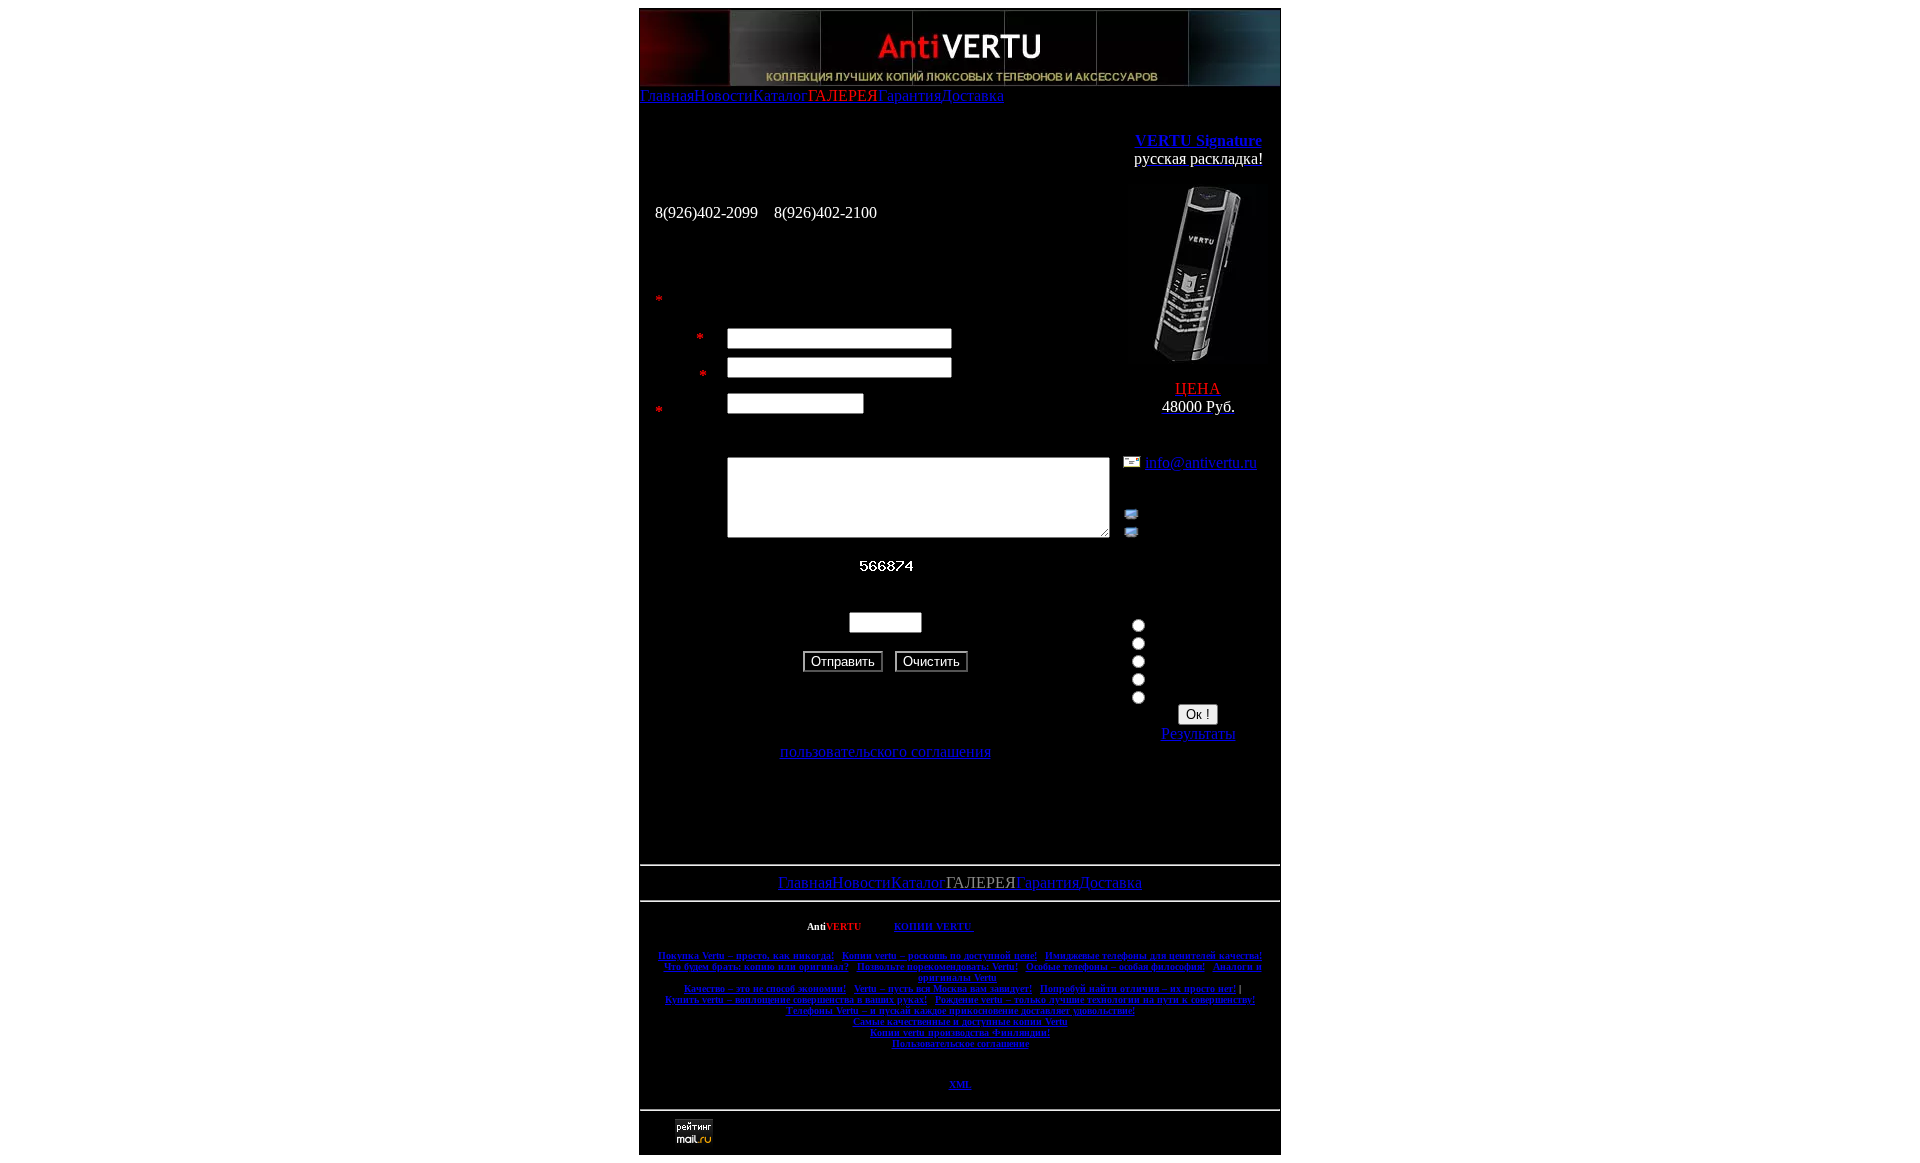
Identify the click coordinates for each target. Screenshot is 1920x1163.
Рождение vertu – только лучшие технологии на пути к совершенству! (1095, 999)
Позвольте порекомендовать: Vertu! (937, 966)
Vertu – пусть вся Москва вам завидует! (943, 988)
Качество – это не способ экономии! (765, 988)
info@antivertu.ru (1201, 462)
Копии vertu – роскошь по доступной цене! (939, 955)
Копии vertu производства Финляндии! (960, 1032)
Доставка (972, 95)
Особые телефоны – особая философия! (1115, 966)
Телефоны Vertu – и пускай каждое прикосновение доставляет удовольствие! (960, 1010)
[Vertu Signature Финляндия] (1198, 358)
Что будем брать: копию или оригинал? (756, 966)
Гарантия (909, 95)
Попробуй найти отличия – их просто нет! (1138, 988)
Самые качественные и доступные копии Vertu (960, 1021)
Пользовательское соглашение (960, 1043)
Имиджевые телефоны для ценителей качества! (1153, 955)
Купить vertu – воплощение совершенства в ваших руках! (796, 999)
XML (960, 1084)
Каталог (780, 95)
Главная (667, 95)
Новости (723, 95)
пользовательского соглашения (885, 751)
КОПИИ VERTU (934, 926)
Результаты (1198, 733)
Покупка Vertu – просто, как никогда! (746, 955)
